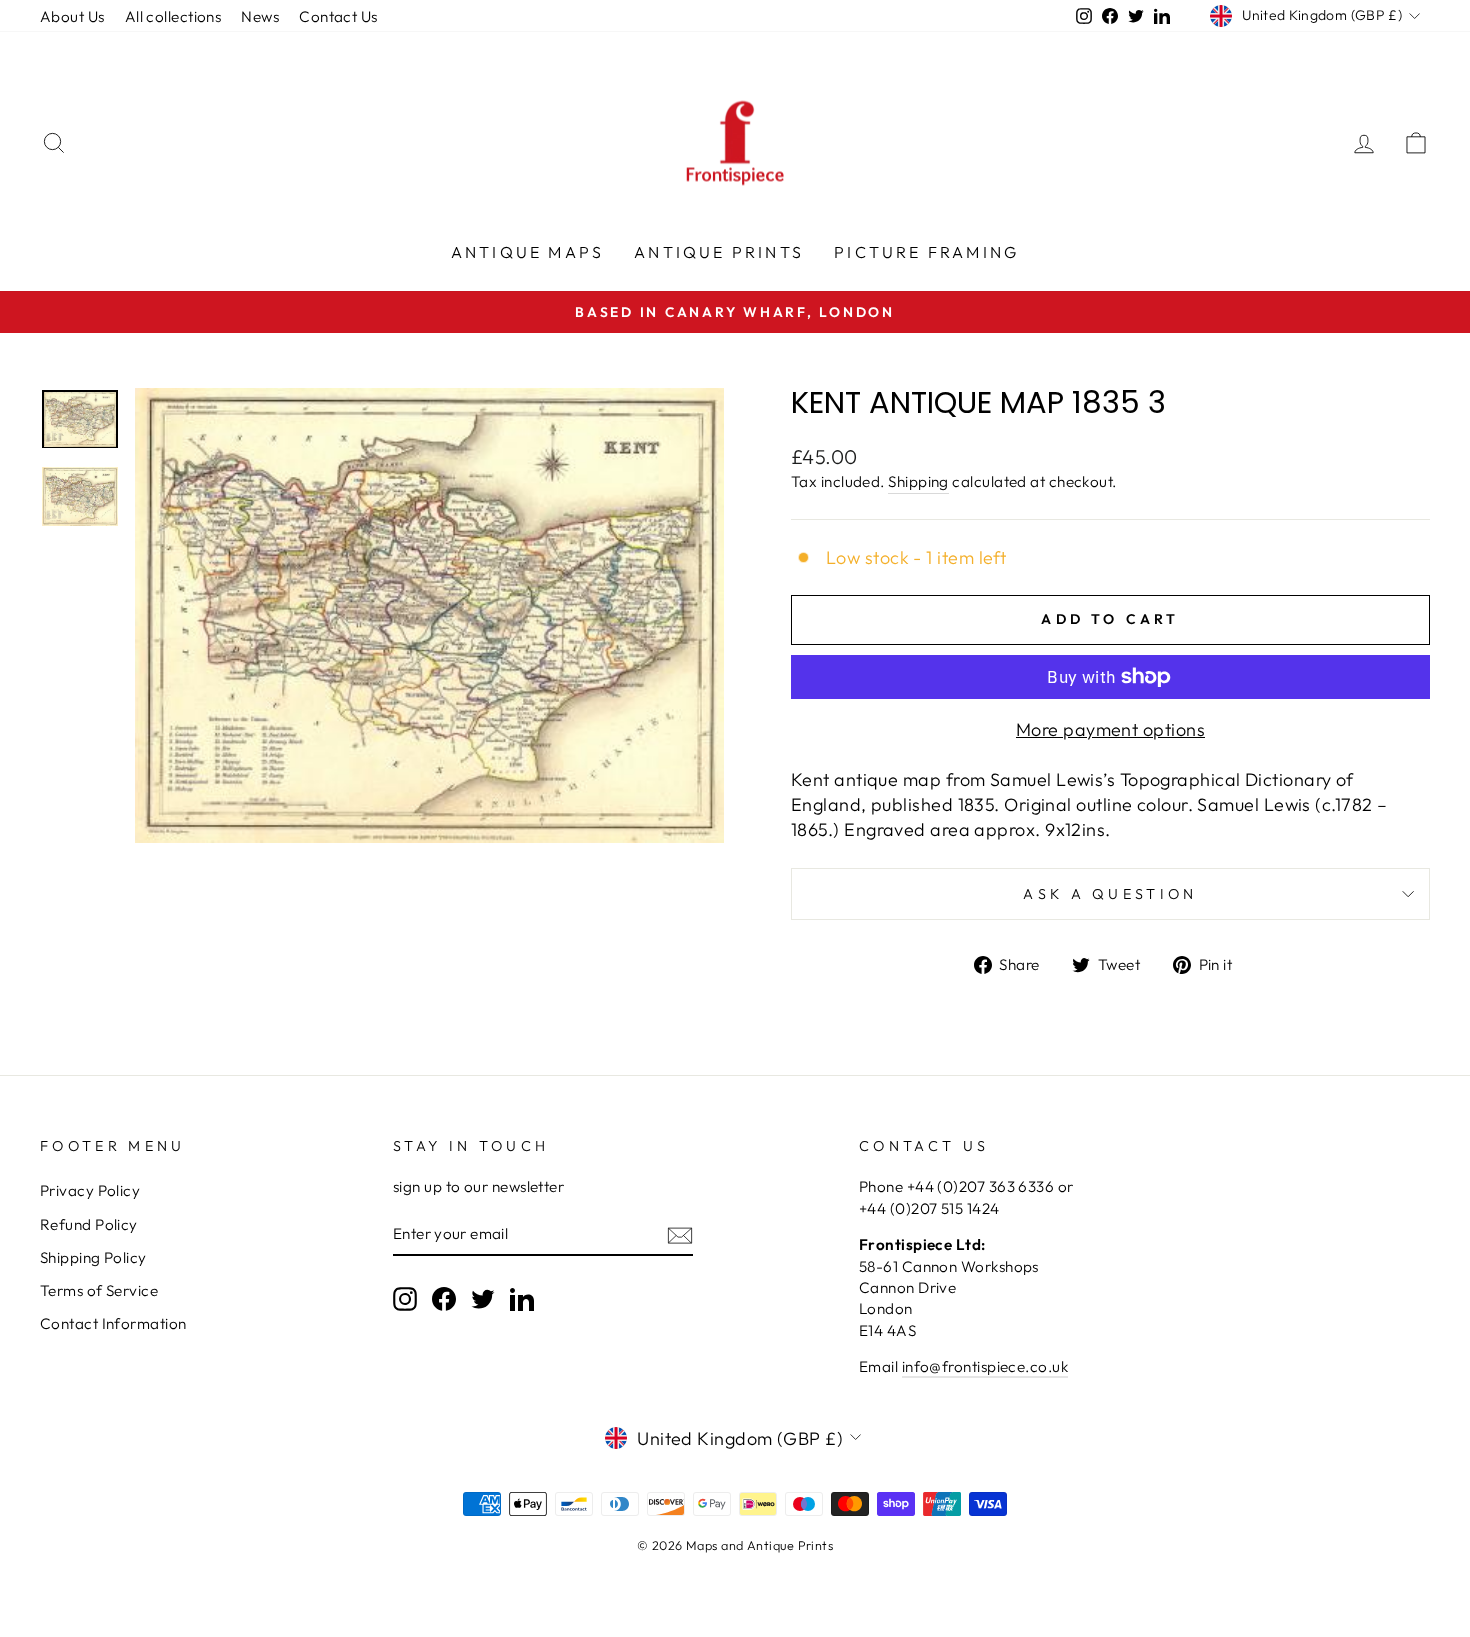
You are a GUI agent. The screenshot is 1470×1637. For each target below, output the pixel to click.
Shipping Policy (93, 1257)
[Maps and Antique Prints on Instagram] (405, 1298)
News (260, 16)
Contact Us (338, 16)
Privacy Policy (90, 1190)
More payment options (1110, 729)
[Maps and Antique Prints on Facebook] (444, 1298)
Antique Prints (719, 252)
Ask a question (1110, 894)
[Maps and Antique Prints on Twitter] (483, 1298)
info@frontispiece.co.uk (985, 1366)
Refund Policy (89, 1224)
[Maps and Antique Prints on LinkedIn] (522, 1298)
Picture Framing (926, 252)
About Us (72, 16)
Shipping (918, 481)
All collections (173, 16)
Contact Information (113, 1323)
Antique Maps (527, 252)
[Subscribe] (680, 1234)
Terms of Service (99, 1290)
